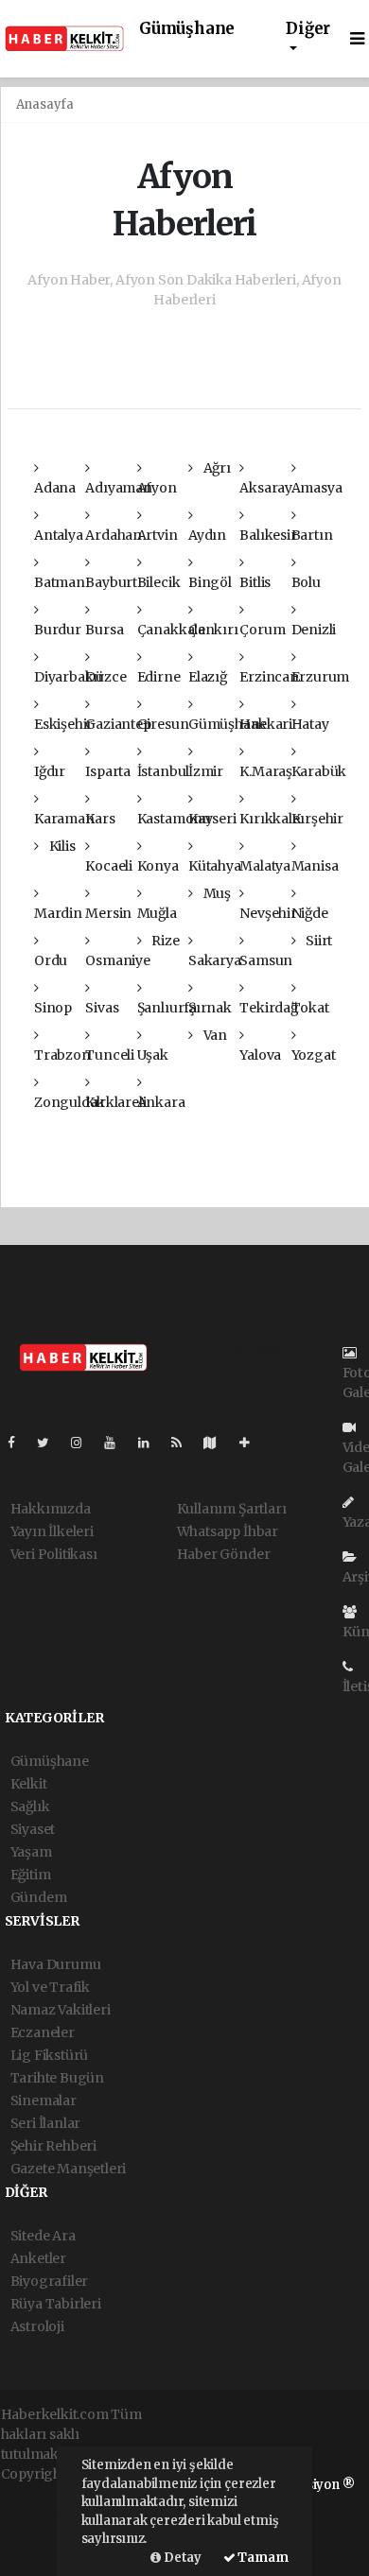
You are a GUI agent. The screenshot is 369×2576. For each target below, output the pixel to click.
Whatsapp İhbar (228, 1531)
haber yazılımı (47, 2494)
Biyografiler (50, 2281)
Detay (181, 2558)
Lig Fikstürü (50, 2055)
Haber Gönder (224, 1554)
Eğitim (31, 1875)
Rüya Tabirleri (56, 2304)
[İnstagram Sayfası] (84, 1443)
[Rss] (184, 1443)
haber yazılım (45, 2533)
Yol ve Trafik (51, 1987)
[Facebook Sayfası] (19, 1443)
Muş (216, 893)
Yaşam (31, 1852)
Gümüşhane (187, 29)
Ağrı (216, 468)
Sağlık (30, 1807)
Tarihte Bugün (58, 2078)
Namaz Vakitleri (61, 2010)
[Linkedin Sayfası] (151, 1443)
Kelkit (29, 1784)
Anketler (38, 2258)
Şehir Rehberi (54, 2146)
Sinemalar (44, 2101)
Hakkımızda (51, 1509)
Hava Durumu (56, 1964)
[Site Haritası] (218, 1443)
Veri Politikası (54, 1554)
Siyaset (33, 1829)
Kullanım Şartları (232, 1509)
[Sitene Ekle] (252, 1443)
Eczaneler (43, 2032)
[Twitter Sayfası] (51, 1443)
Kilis (61, 846)
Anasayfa (45, 104)
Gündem (39, 1897)
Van (214, 1035)
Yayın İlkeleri (52, 1531)
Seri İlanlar (46, 2123)
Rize (164, 941)
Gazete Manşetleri (69, 2169)
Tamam (262, 2558)
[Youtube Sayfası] (117, 1443)
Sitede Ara (43, 2236)
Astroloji (37, 2326)
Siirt (317, 941)
